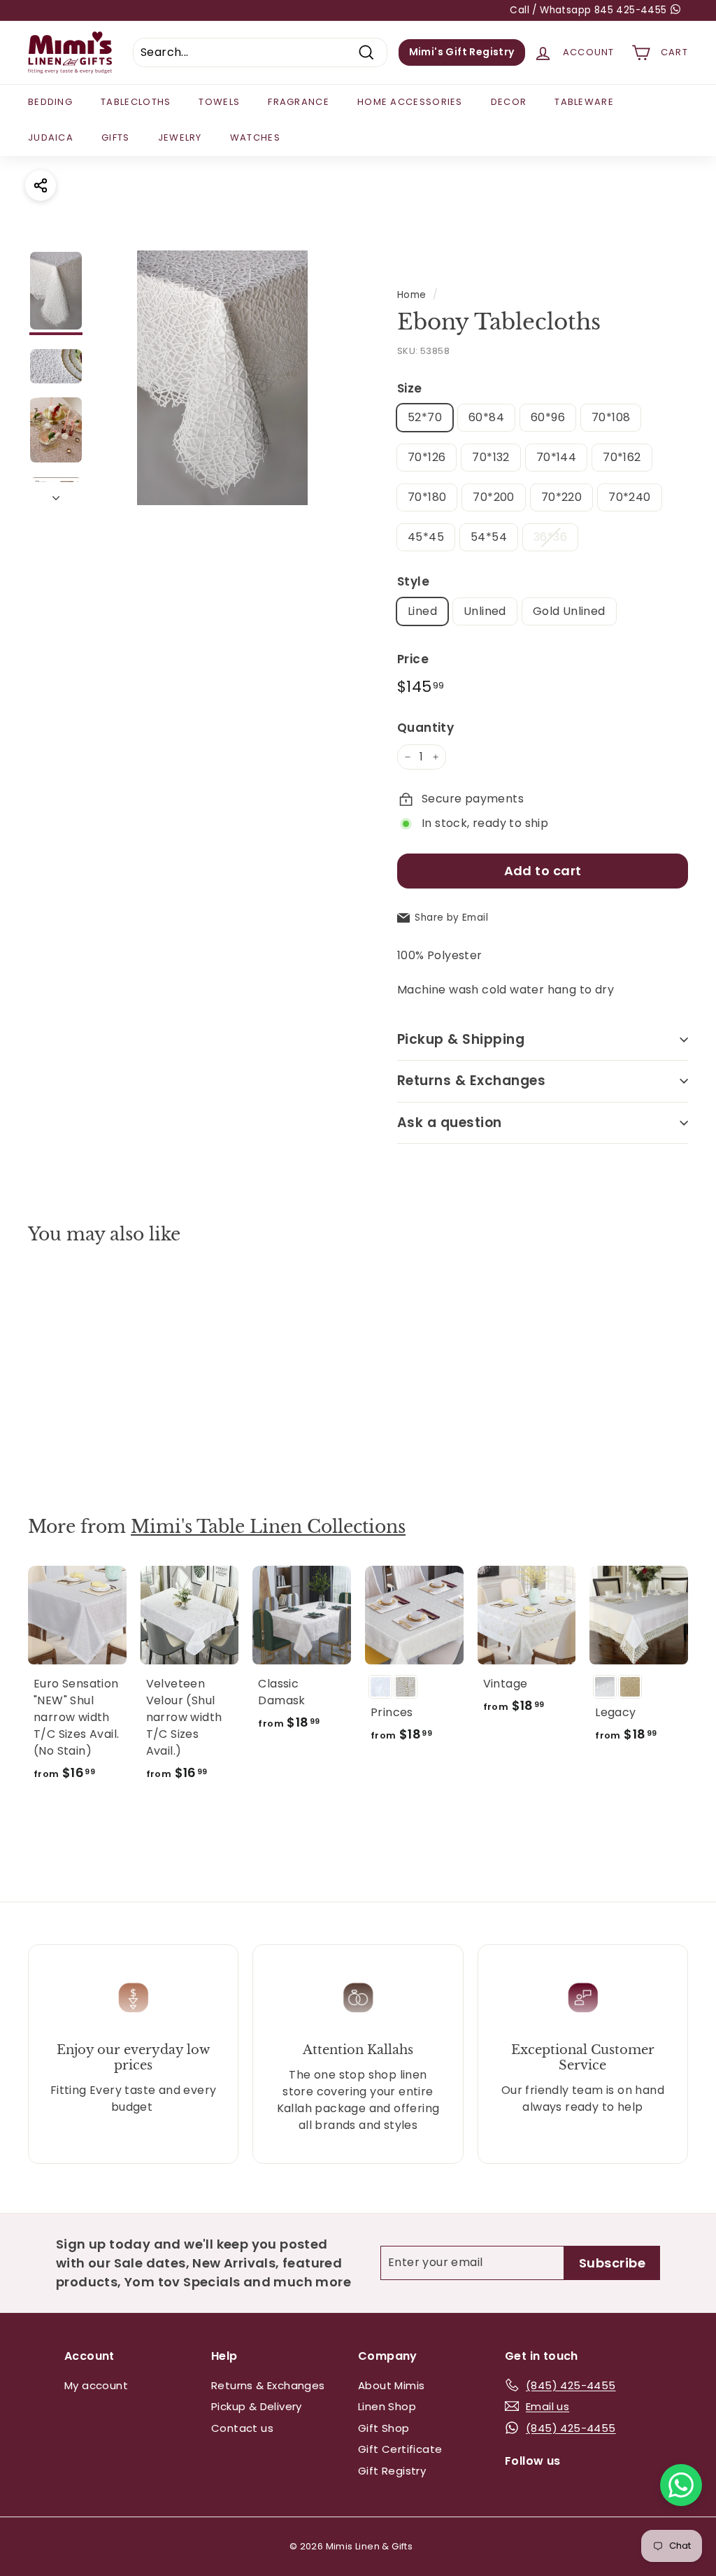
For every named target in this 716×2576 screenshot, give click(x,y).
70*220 (561, 497)
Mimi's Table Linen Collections (268, 1527)
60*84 (486, 417)
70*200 (493, 497)
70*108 (611, 417)
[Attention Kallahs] (358, 1998)
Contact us (242, 2428)
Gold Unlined (569, 611)
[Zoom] (222, 378)
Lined (422, 611)
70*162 (622, 457)
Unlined (485, 611)
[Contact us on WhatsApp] (681, 2485)
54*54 (489, 537)
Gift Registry (392, 2471)
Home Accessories (410, 102)
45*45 (426, 537)
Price (413, 659)
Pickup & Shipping (461, 1039)
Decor (509, 102)
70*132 (491, 457)
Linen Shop (387, 2406)
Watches (255, 137)
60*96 (548, 417)
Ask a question (450, 1123)
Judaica (51, 137)
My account (96, 2385)
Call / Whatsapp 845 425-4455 (590, 10)
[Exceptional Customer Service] (583, 1998)
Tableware (584, 102)
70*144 (556, 457)
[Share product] (41, 185)
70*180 (427, 497)
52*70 (425, 417)
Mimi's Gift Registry (462, 52)
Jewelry (180, 137)
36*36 (550, 537)
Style (413, 581)
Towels (219, 102)
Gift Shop (384, 2428)
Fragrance (299, 102)
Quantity (425, 728)
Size (410, 388)
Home (412, 295)
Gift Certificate (400, 2449)
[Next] (56, 494)
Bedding (50, 102)
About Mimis (391, 2385)
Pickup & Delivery (257, 2406)
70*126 (427, 457)
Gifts (116, 137)
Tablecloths (136, 102)
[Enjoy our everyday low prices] (133, 1998)
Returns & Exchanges (471, 1081)
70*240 (629, 497)
